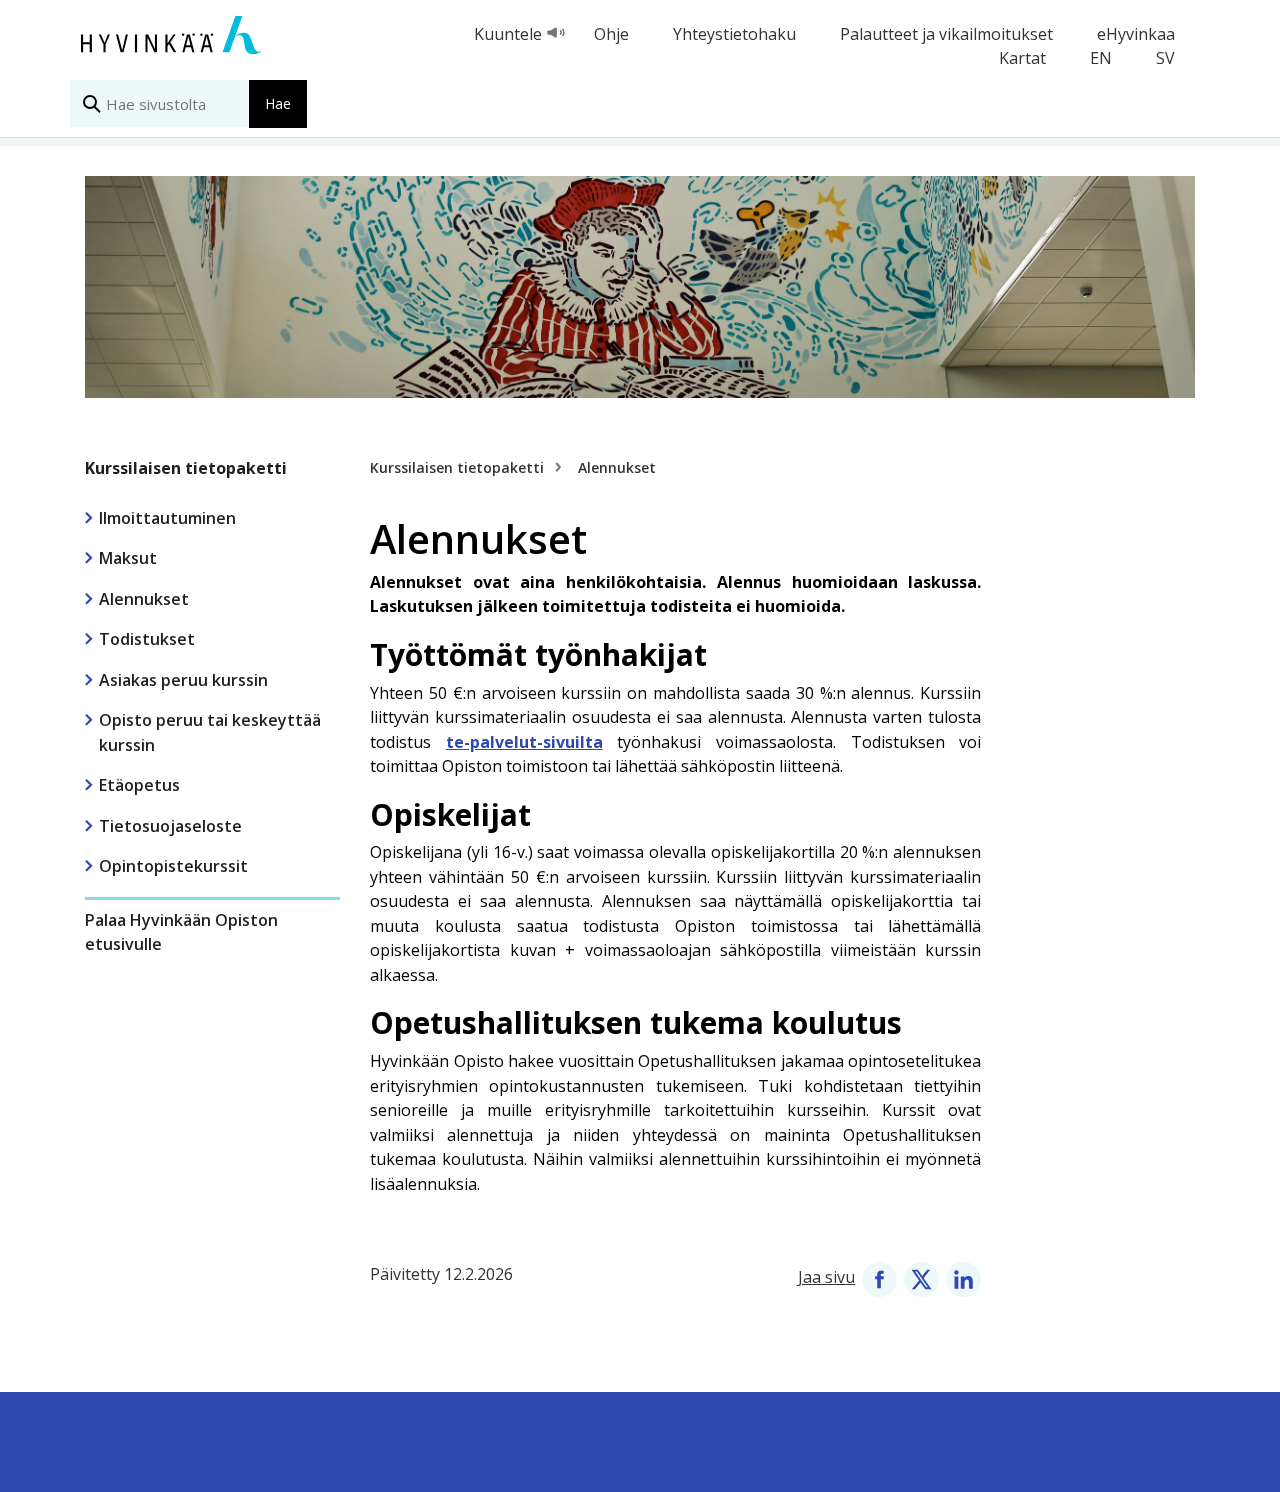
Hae (278, 103)
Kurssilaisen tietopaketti (186, 468)
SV (1165, 58)
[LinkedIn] (963, 1277)
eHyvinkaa (1136, 34)
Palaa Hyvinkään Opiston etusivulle (181, 932)
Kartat (1022, 58)
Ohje (611, 34)
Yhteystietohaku (734, 34)
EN (1101, 58)
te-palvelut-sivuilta (524, 742)
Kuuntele (508, 34)
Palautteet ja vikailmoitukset (946, 34)
